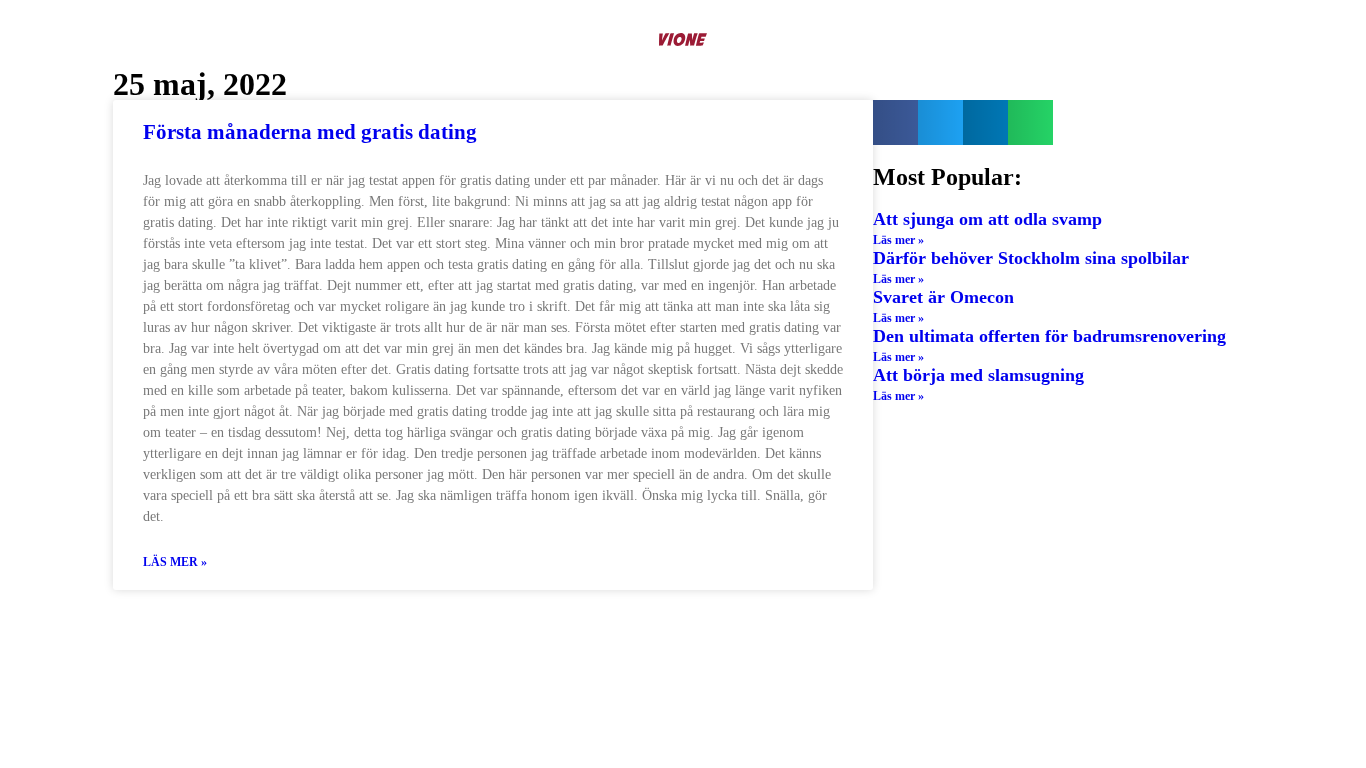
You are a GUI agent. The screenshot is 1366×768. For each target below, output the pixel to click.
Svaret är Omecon (943, 297)
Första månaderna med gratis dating (310, 132)
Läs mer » (175, 562)
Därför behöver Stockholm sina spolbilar (1031, 258)
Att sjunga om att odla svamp (987, 219)
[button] (895, 122)
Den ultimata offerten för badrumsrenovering (1049, 336)
